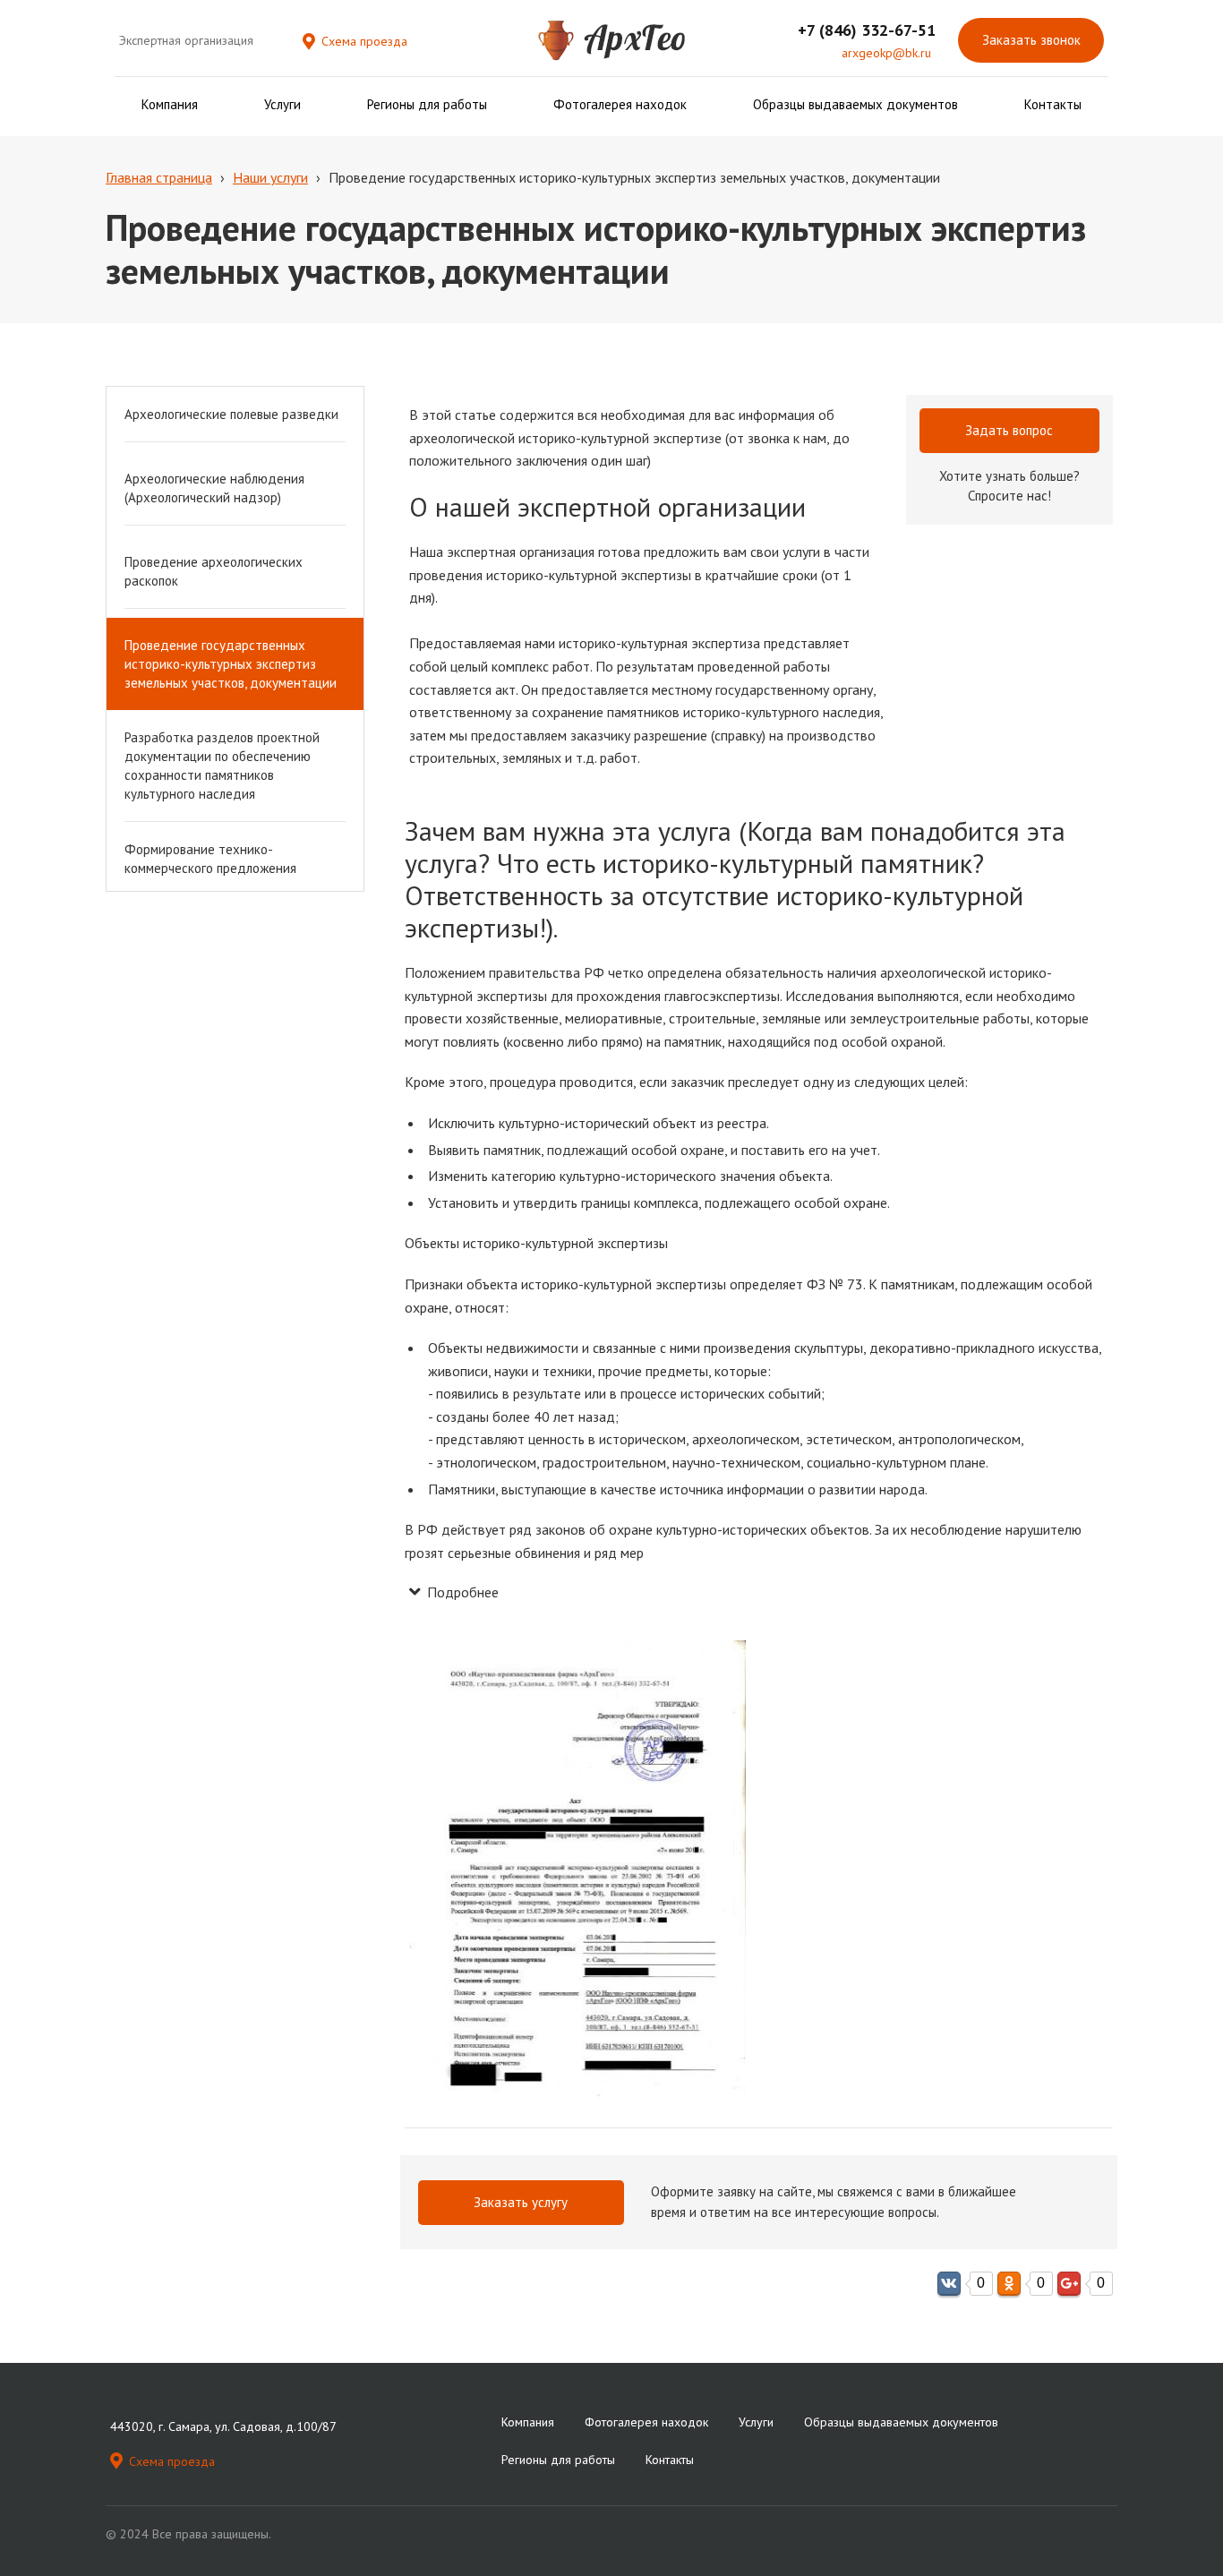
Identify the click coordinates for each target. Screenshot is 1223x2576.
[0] (949, 2284)
